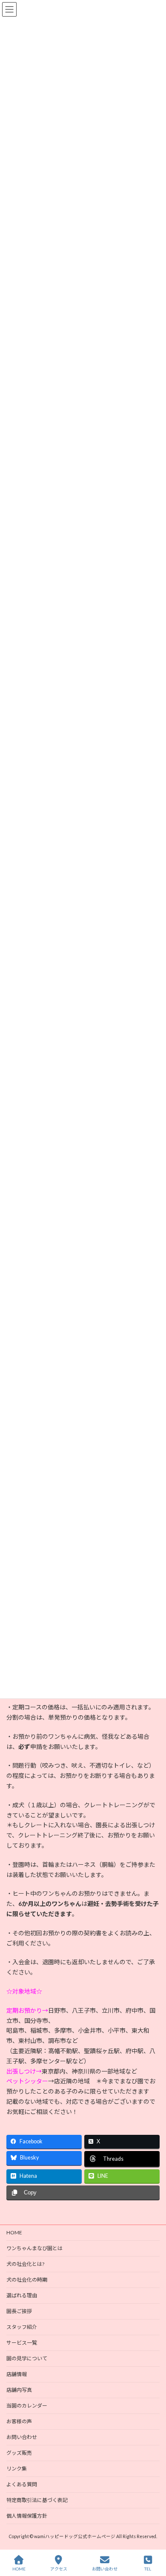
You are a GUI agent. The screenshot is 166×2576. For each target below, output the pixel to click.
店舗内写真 (19, 2390)
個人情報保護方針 (27, 2516)
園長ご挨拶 (19, 2311)
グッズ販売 (19, 2453)
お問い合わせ (22, 2437)
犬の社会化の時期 (27, 2280)
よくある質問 (22, 2484)
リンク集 (17, 2469)
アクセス (59, 2569)
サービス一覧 (22, 2343)
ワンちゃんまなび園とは (34, 2248)
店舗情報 (17, 2374)
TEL (148, 2569)
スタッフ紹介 (22, 2327)
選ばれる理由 (22, 2295)
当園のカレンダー (27, 2406)
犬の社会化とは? (25, 2264)
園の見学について (27, 2358)
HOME (14, 2232)
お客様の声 (19, 2421)
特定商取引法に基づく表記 (37, 2500)
